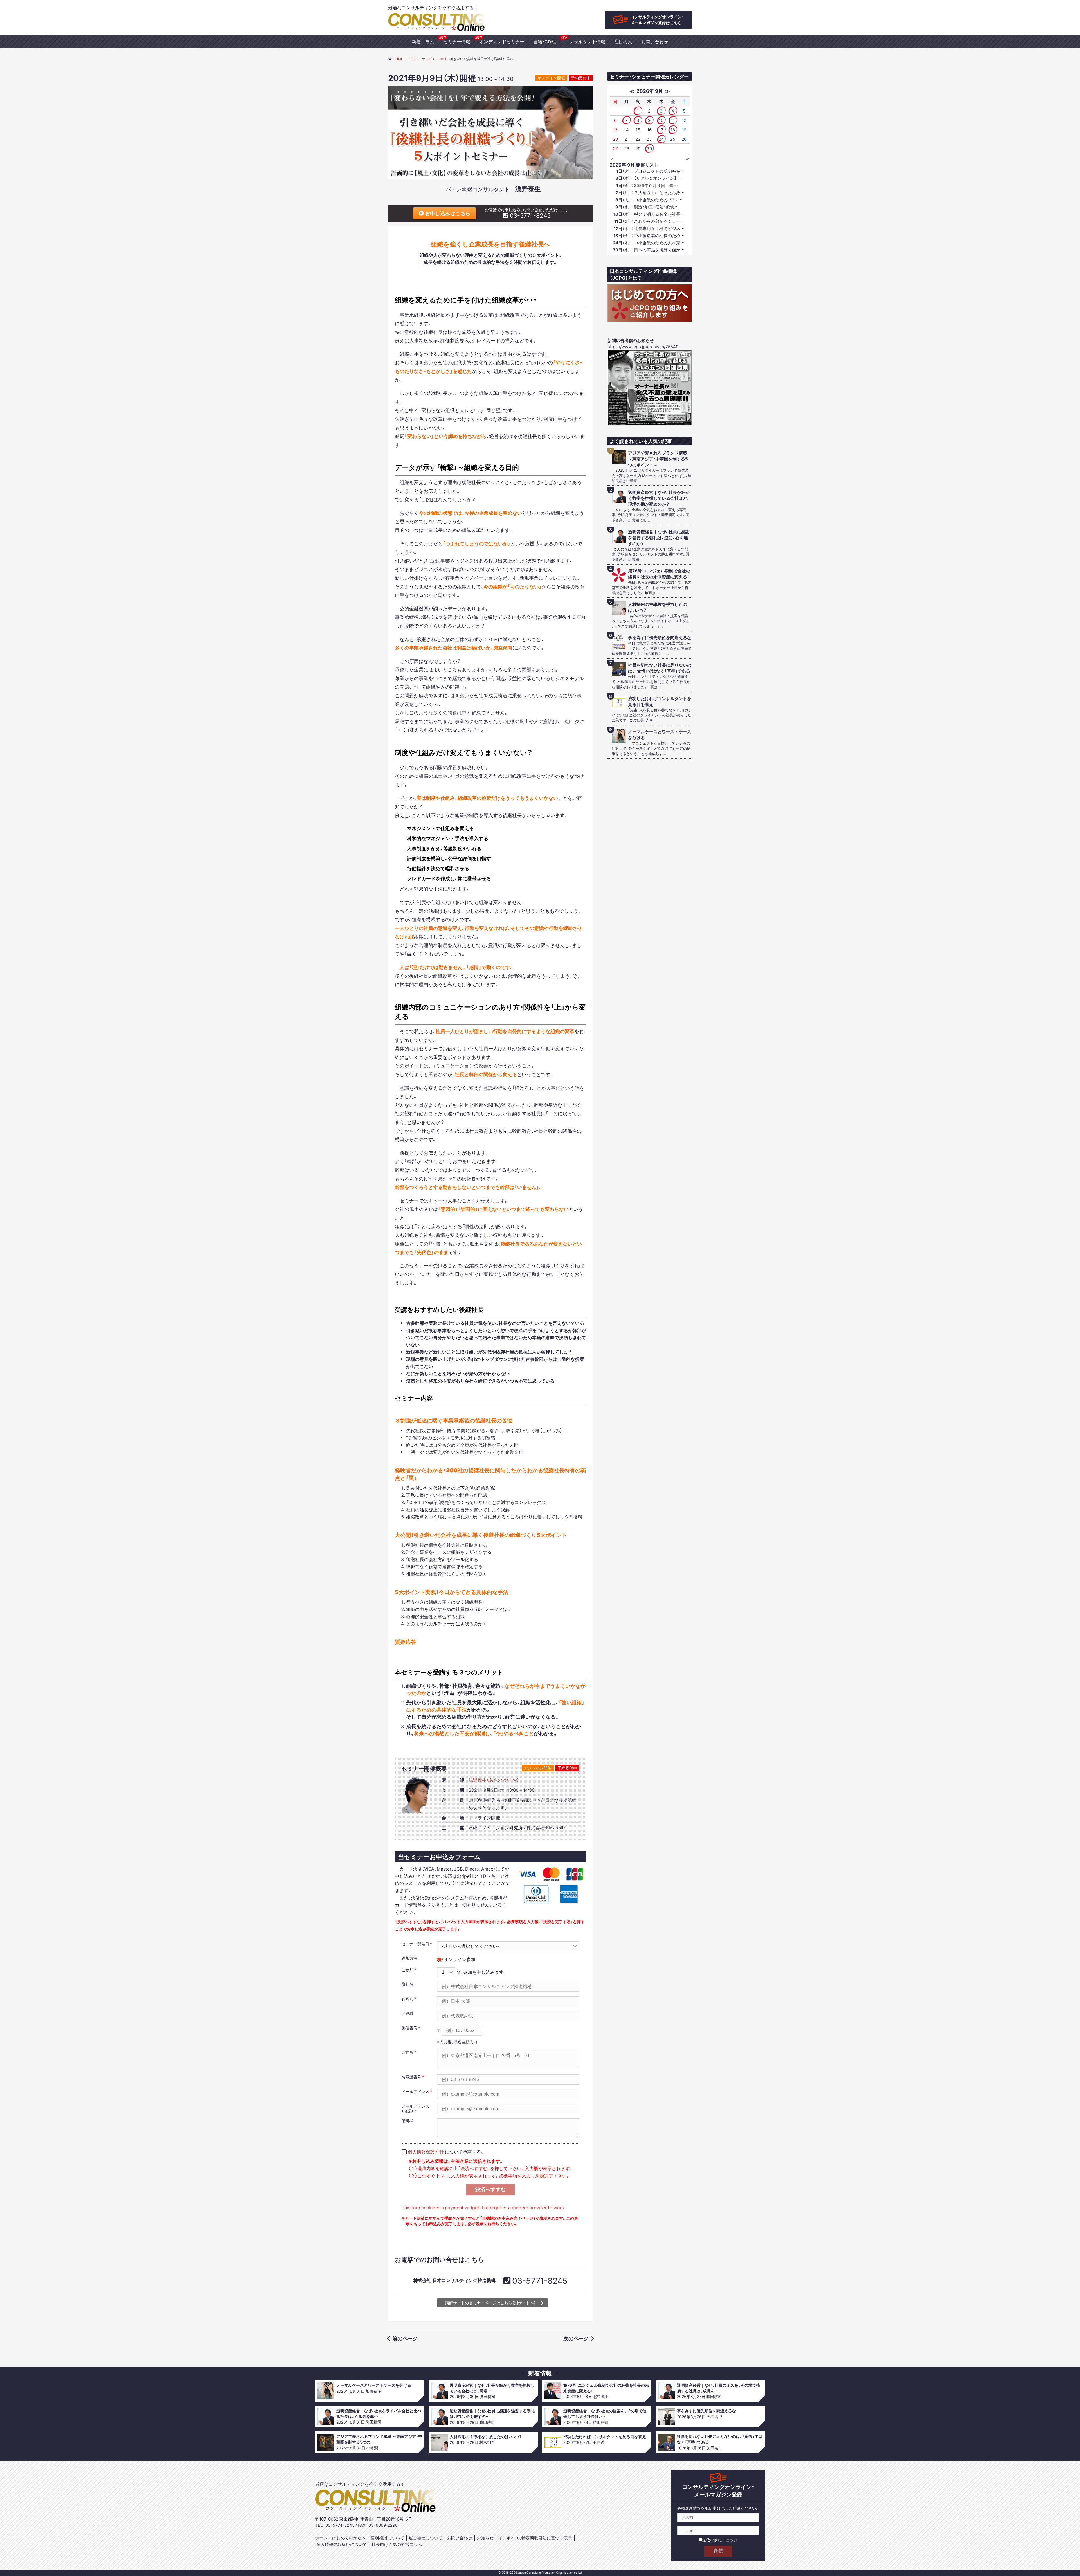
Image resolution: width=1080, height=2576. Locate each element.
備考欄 (408, 2121)
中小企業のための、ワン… (649, 200)
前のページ (405, 2338)
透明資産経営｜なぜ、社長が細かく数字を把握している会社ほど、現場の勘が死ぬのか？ (659, 498)
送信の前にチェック (720, 2540)
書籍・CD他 (544, 41)
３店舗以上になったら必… (650, 192)
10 (661, 120)
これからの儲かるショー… (649, 221)
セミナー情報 (457, 41)
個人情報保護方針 (426, 2152)
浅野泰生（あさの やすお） (494, 1780)
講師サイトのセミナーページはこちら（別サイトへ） (490, 2303)
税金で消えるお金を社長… (649, 214)
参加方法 (409, 1958)
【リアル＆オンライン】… (648, 178)
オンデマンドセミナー (502, 41)
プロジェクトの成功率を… (650, 171)
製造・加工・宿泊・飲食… (647, 207)
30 (649, 149)
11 (673, 120)
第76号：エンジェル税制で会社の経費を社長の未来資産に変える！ (659, 574)
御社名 (408, 1984)
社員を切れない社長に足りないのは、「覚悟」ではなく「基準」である (660, 668)
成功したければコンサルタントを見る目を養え (660, 702)
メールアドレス (415, 2091)
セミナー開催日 (415, 1944)
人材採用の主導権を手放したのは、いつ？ (658, 607)
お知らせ (485, 2538)
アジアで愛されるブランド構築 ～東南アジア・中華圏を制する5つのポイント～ (658, 459)
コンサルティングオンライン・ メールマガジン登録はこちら (657, 20)
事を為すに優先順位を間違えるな (660, 638)
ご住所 (408, 2052)
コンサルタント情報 (585, 41)
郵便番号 (409, 2028)
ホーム (321, 2538)
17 (661, 130)
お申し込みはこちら (447, 213)
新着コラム (423, 41)
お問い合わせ (655, 41)
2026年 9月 (650, 91)
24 (661, 139)
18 (673, 130)
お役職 (408, 2013)
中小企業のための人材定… (649, 243)
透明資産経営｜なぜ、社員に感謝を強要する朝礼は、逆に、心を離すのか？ (659, 538)
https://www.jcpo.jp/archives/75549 (643, 347)
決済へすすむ (490, 2190)
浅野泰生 (528, 188)
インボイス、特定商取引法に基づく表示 (535, 2538)
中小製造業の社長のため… (649, 235)
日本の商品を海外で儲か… (649, 250)
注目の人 (623, 41)
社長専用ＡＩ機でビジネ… (649, 228)
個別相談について (387, 2538)
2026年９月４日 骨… (647, 185)
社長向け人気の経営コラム (397, 2544)
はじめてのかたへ (349, 2538)
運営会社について (426, 2538)
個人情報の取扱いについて (342, 2544)
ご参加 (408, 1970)
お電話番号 (411, 2077)
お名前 (408, 1999)
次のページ (576, 2338)
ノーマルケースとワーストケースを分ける (660, 735)
